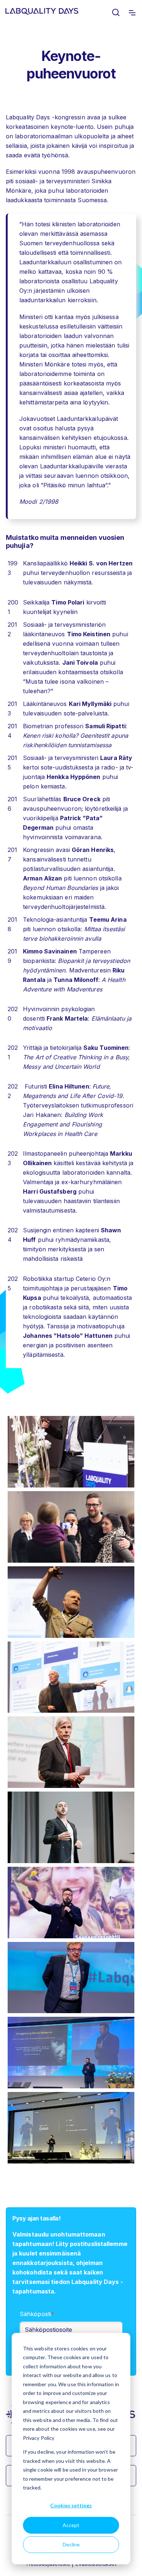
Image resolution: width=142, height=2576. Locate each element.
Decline (71, 2544)
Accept (71, 2525)
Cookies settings (71, 2505)
